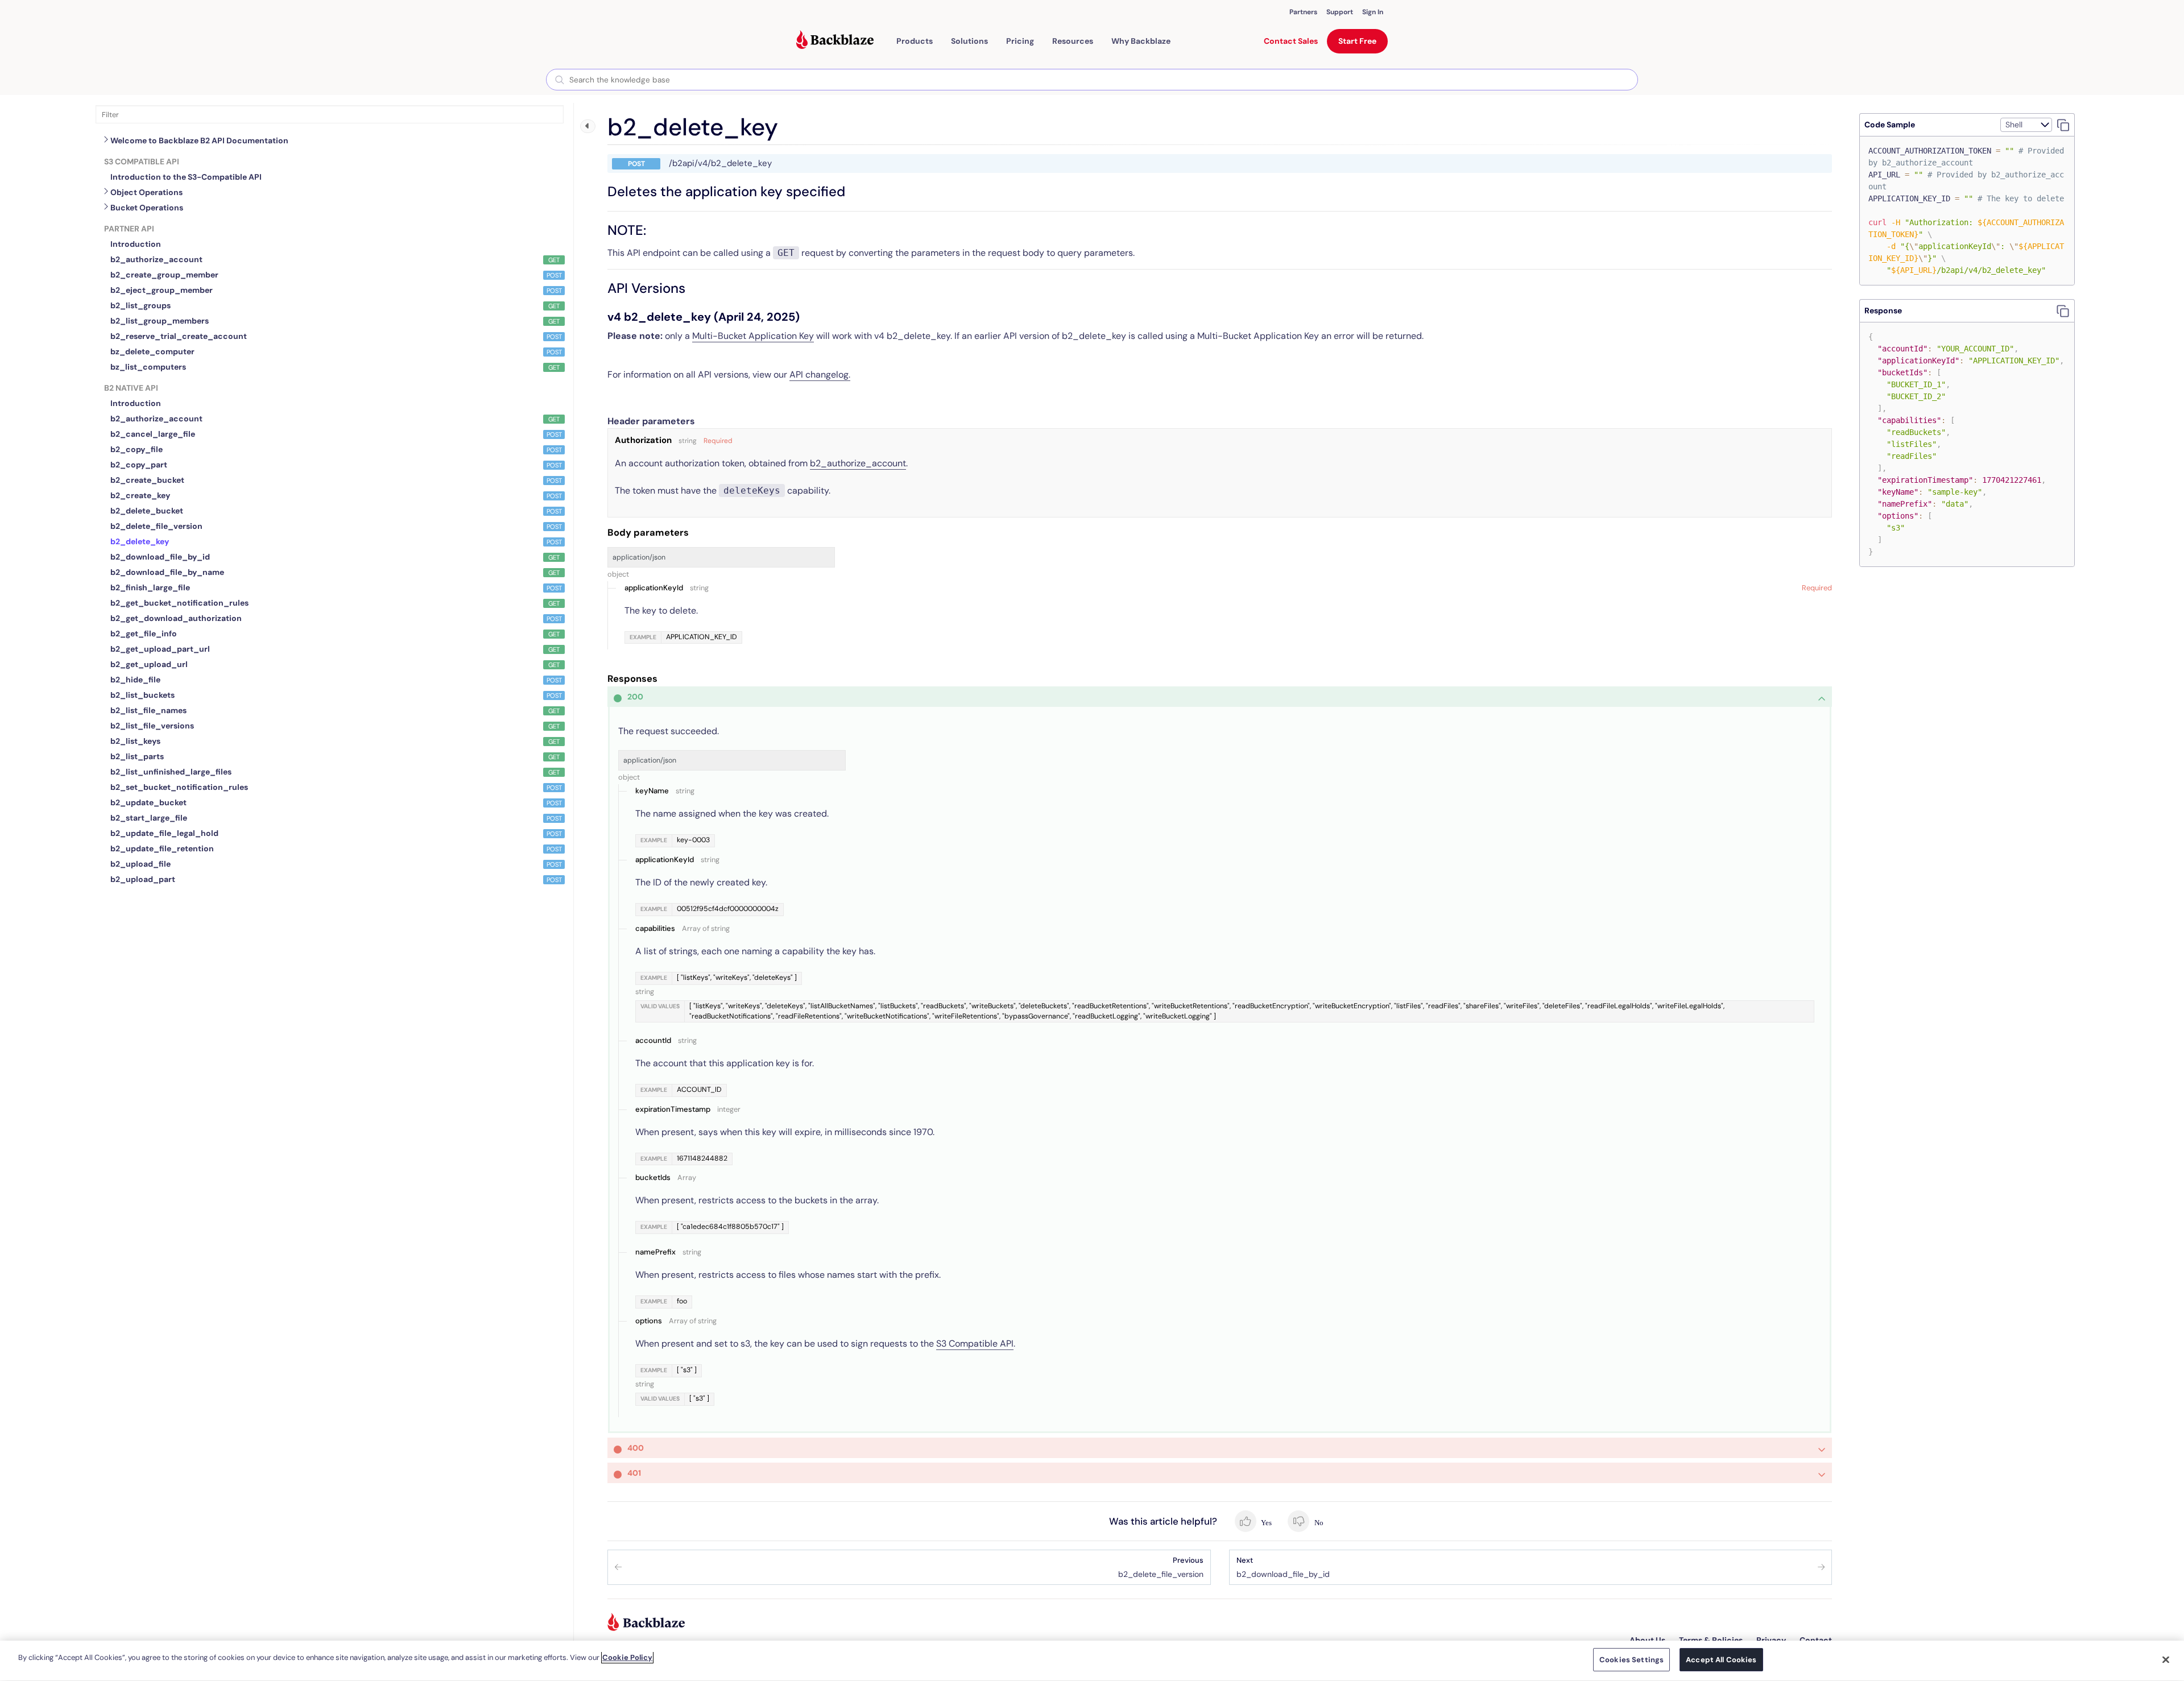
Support (1340, 12)
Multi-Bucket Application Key (753, 336)
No (1318, 1523)
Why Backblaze (1141, 41)
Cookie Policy (627, 1657)
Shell (2014, 125)
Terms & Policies (1711, 1640)
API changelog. (820, 374)
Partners (1303, 12)
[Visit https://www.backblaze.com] (835, 41)
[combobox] (1092, 80)
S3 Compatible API (975, 1343)
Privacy (1771, 1640)
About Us (1647, 1640)
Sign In (1373, 12)
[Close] (2166, 1659)
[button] (915, 41)
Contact (1816, 1640)
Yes (1266, 1523)
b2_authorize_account (858, 463)
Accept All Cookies (1721, 1660)
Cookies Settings (1631, 1660)
